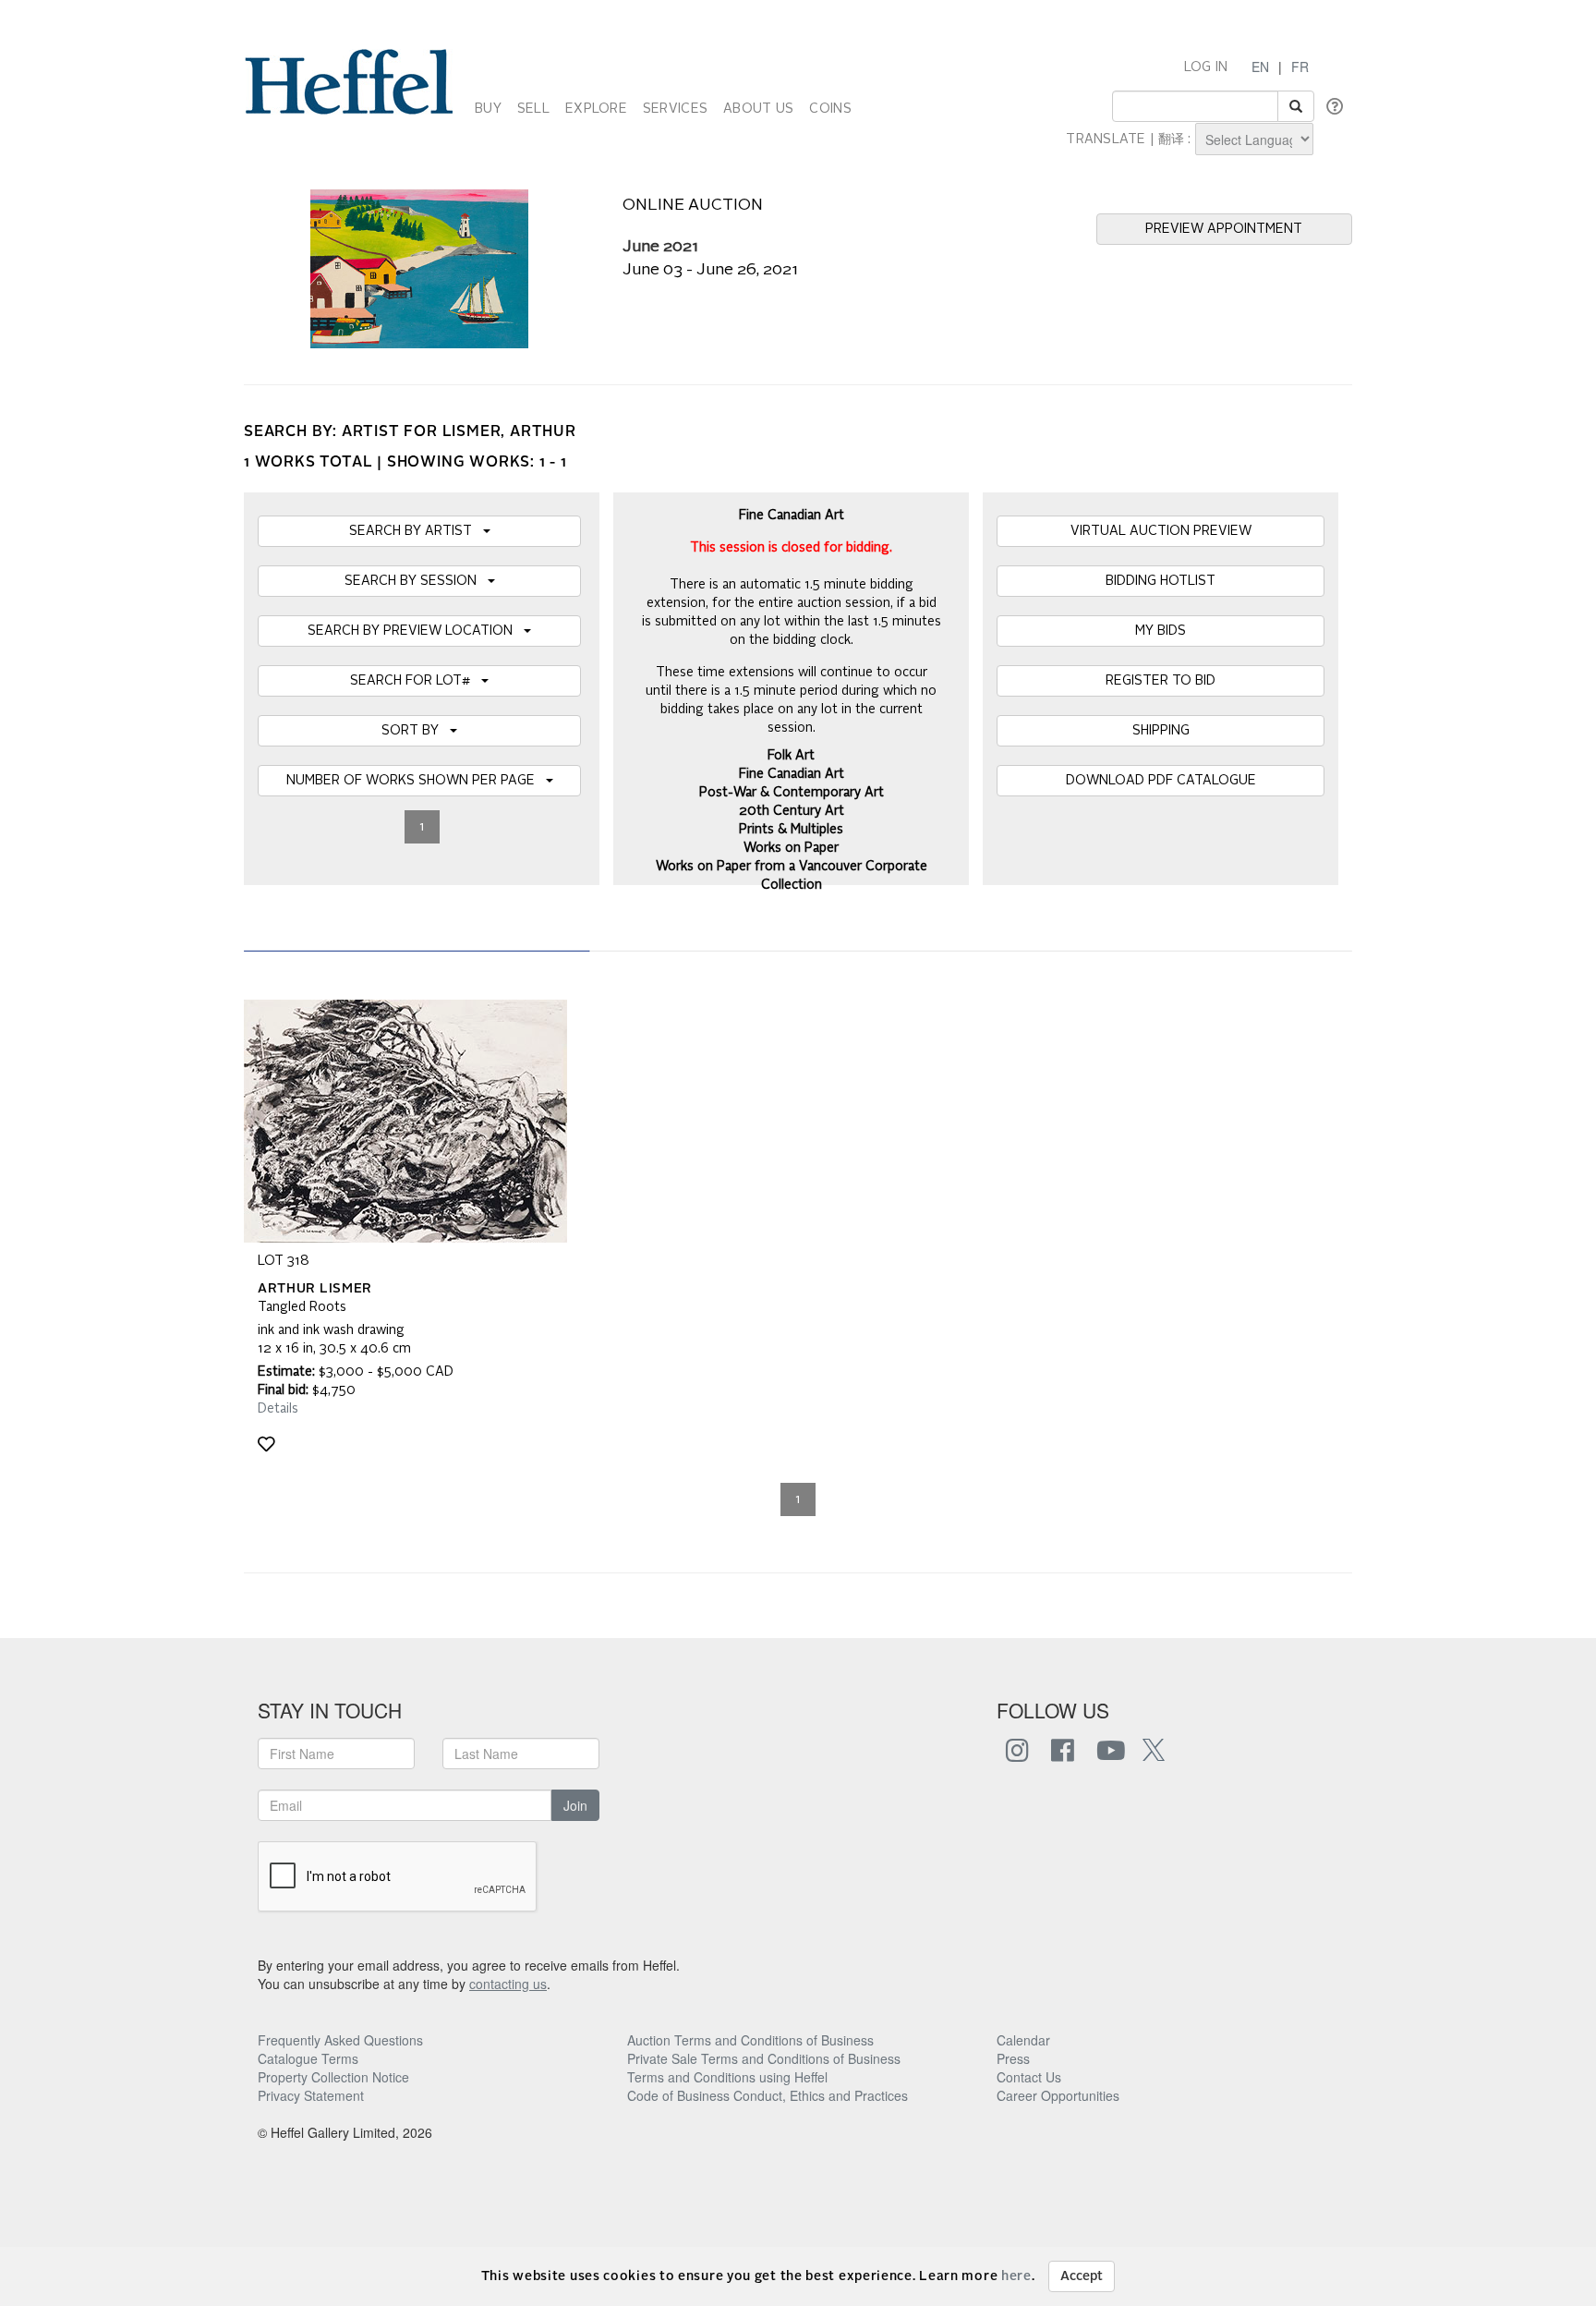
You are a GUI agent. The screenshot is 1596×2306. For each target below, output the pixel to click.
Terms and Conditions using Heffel (727, 2077)
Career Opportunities (1058, 2095)
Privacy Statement (311, 2095)
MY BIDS (1161, 631)
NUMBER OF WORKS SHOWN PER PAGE (416, 781)
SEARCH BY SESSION (416, 581)
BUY (488, 109)
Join (575, 1805)
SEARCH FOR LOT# (416, 681)
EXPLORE (596, 109)
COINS (830, 109)
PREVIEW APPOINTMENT (1224, 229)
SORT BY (416, 731)
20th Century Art (792, 811)
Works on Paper (791, 848)
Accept (1082, 2276)
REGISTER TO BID (1161, 681)
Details (278, 1409)
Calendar (1023, 2040)
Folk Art (791, 756)
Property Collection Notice (333, 2077)
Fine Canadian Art (792, 774)
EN (1260, 67)
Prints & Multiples (791, 830)
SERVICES (675, 109)
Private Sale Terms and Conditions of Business (764, 2058)
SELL (533, 109)
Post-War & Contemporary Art (792, 793)
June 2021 (660, 247)
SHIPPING (1161, 731)
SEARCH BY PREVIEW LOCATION (416, 631)
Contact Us (1029, 2077)
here (1016, 2276)
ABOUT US (758, 109)
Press (1013, 2058)
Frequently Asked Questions (340, 2040)
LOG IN (1206, 67)
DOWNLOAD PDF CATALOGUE (1161, 781)
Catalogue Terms (308, 2058)
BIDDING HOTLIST (1161, 581)
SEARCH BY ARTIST (416, 531)
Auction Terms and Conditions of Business (750, 2040)
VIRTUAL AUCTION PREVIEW (1161, 531)
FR (1300, 67)
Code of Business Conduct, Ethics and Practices (768, 2095)
